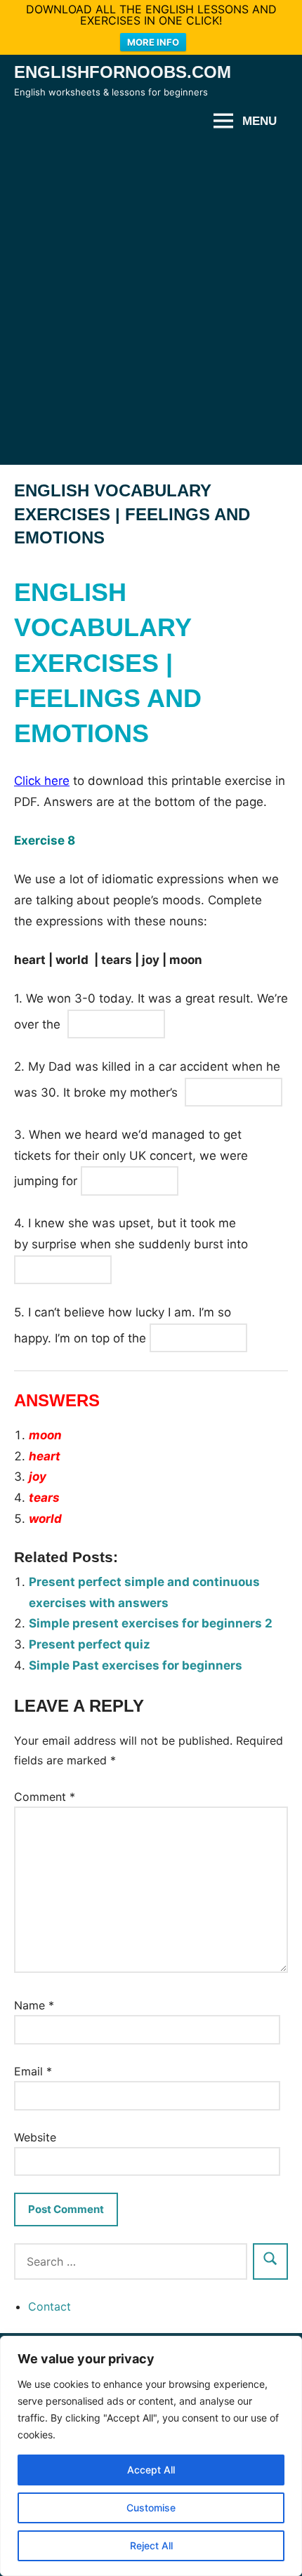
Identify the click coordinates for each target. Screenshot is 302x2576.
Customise (151, 2508)
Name (34, 2005)
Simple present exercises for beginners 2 (151, 1623)
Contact (50, 2306)
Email (33, 2071)
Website (35, 2137)
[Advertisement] (151, 301)
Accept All (151, 2470)
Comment (45, 1797)
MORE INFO (153, 42)
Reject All (151, 2545)
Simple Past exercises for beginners (136, 1665)
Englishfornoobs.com (123, 72)
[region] (151, 2456)
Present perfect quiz (90, 1644)
